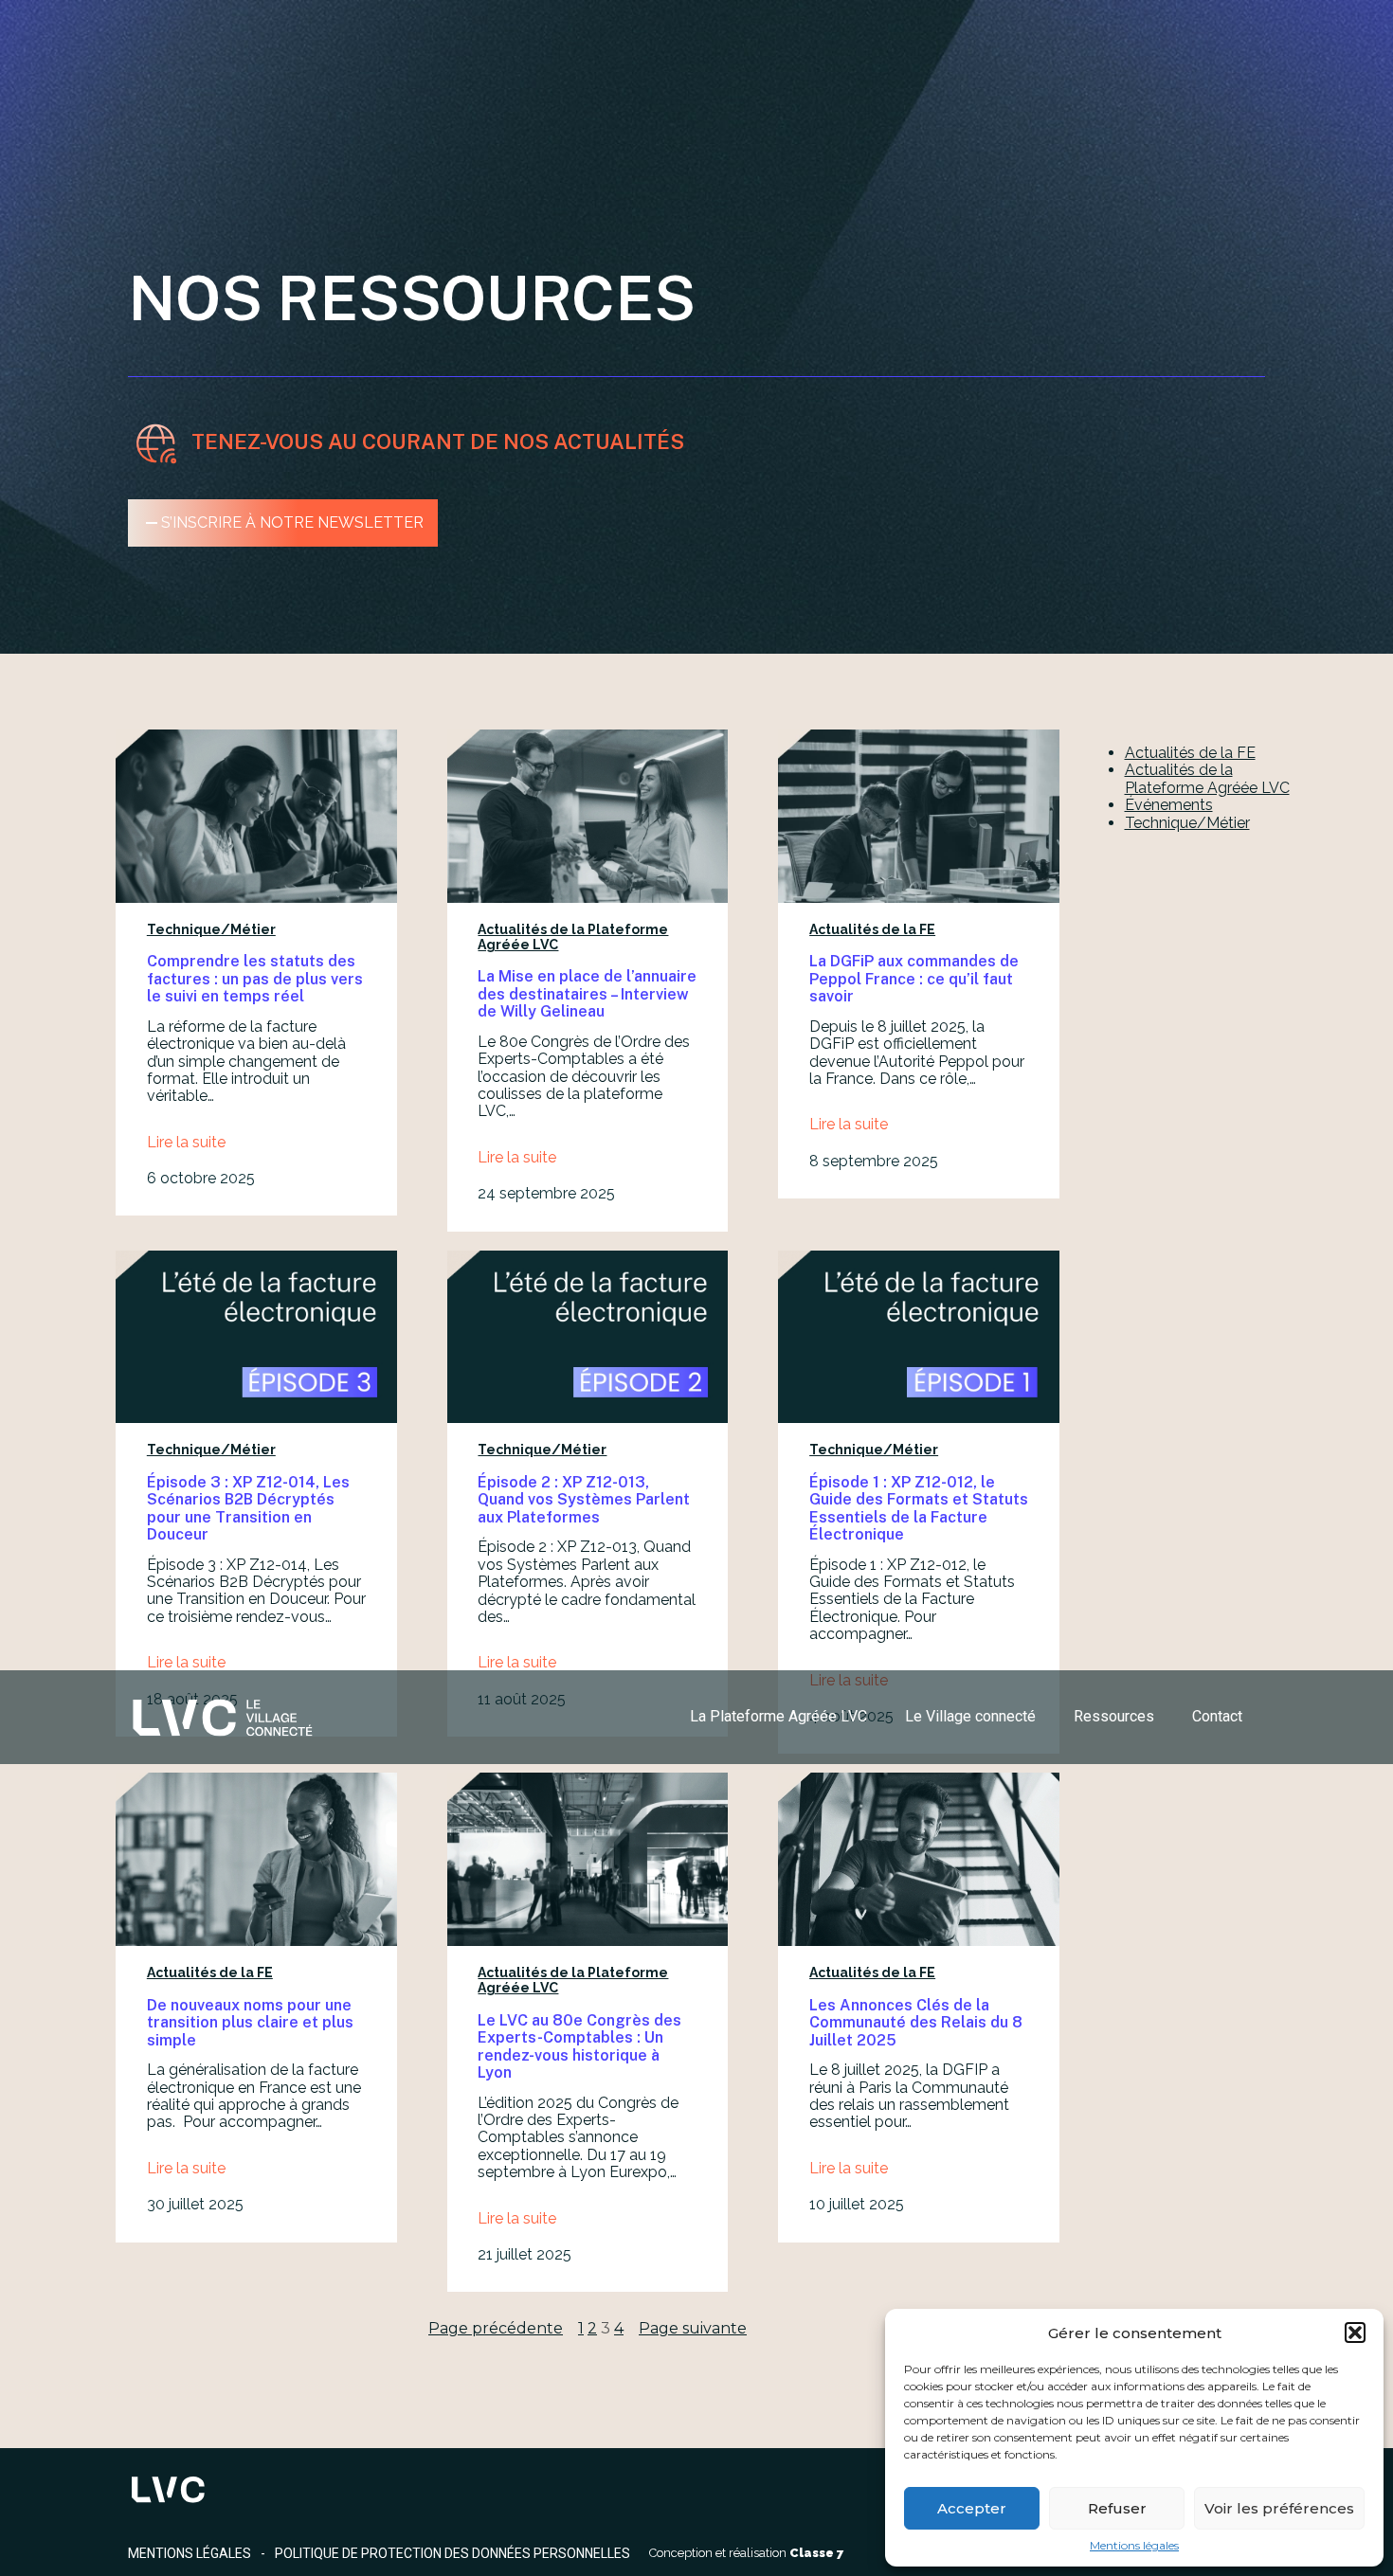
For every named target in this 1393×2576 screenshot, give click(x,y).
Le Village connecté (970, 1716)
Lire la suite (186, 1143)
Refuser (1117, 2508)
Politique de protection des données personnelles (452, 2553)
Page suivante (693, 2329)
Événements (1169, 805)
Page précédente (496, 2329)
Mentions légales (1134, 2546)
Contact (1217, 1716)
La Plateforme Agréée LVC (778, 1716)
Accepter (972, 2508)
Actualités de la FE (872, 929)
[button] (1355, 2333)
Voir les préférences (1279, 2508)
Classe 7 (817, 2553)
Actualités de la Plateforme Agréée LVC (1207, 778)
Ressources (1114, 1716)
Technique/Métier (211, 929)
